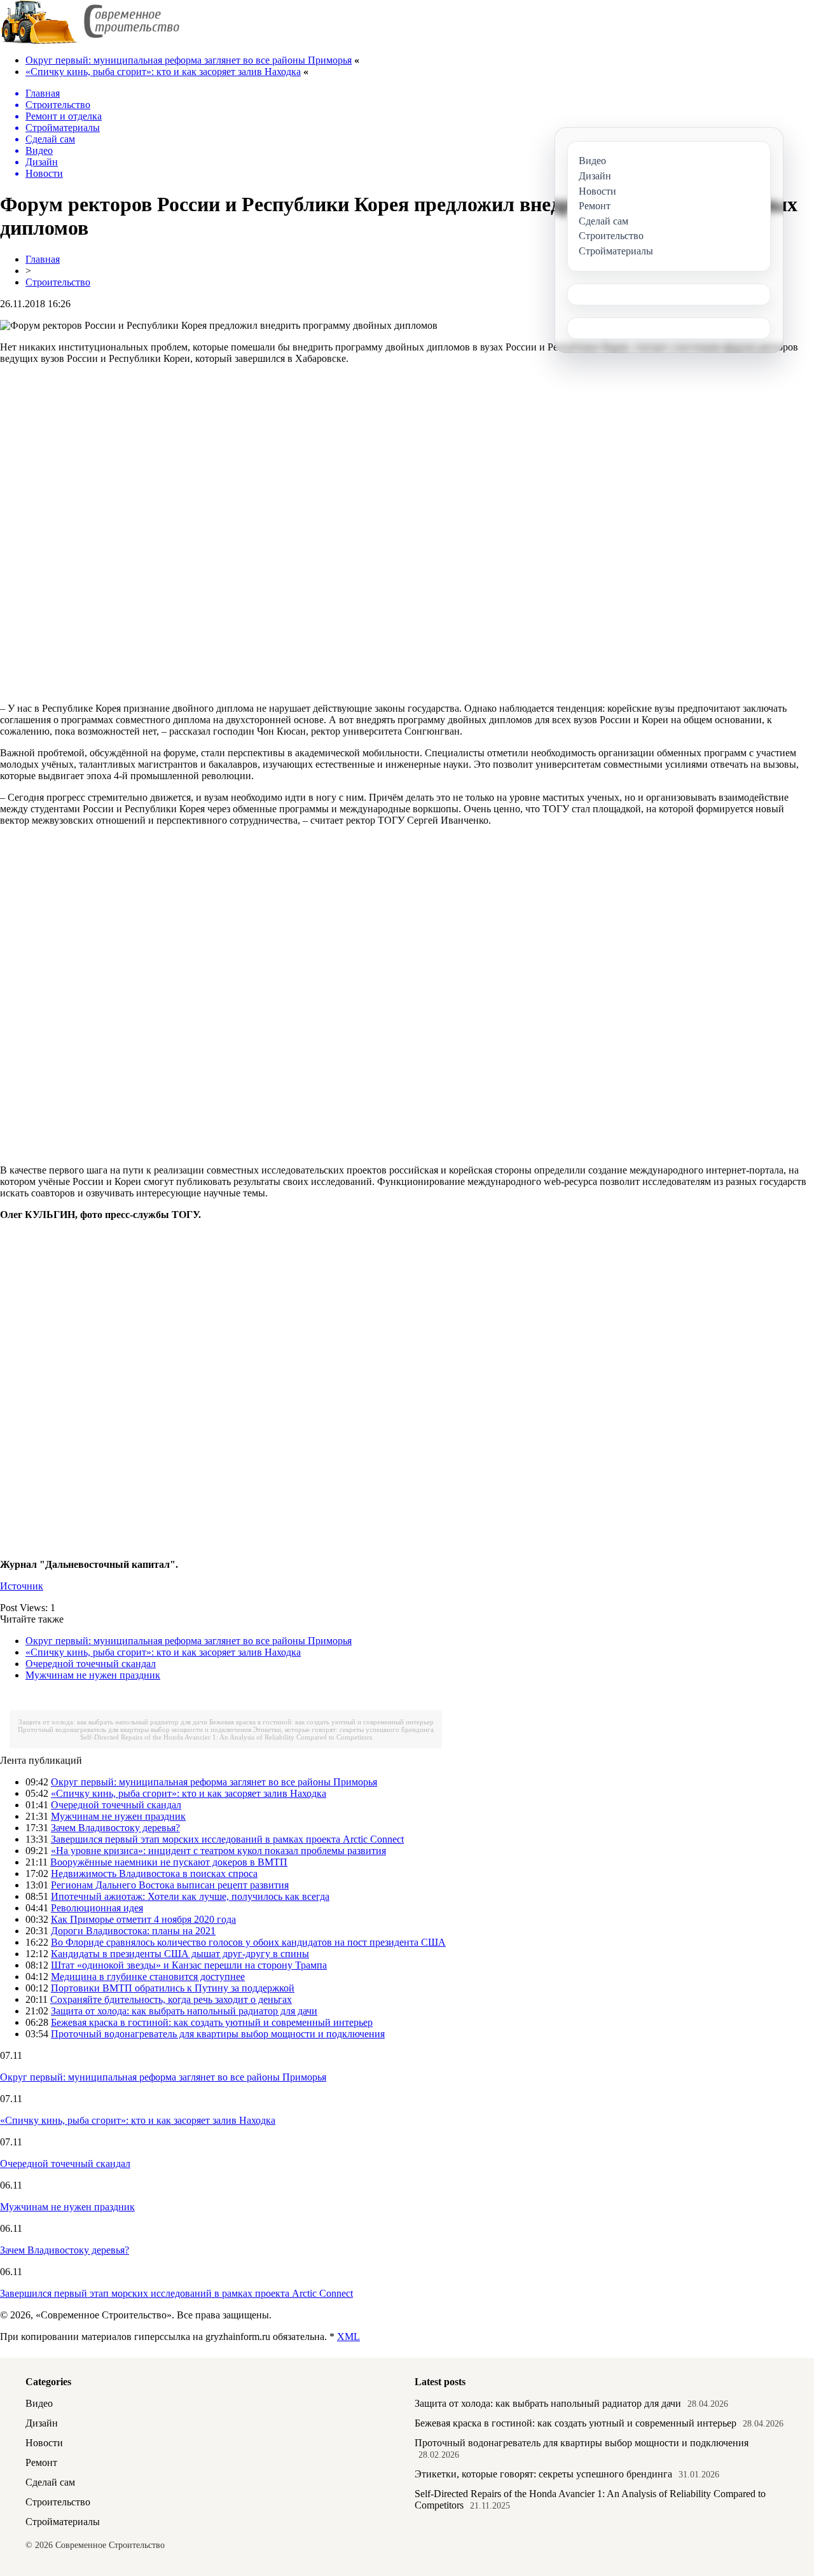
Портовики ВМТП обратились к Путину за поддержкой (173, 1988)
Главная (43, 259)
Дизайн (42, 2423)
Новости (44, 2443)
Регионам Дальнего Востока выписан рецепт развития (170, 1885)
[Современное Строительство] (90, 41)
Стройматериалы (63, 2522)
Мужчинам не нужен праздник (93, 1675)
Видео (39, 2403)
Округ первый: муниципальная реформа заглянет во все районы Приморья (189, 60)
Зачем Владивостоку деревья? (115, 1828)
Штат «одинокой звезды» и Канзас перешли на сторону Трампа (189, 1965)
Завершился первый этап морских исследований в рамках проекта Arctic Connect (227, 1839)
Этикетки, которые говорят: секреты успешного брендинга (343, 1729)
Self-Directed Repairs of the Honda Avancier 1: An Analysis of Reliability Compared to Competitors (226, 1737)
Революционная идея (97, 1908)
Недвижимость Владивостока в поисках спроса (154, 1873)
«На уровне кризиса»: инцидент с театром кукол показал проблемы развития (218, 1851)
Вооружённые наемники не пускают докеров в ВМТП (169, 1862)
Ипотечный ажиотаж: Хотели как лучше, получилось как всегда (190, 1896)
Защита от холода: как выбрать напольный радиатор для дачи (113, 1722)
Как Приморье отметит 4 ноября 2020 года (143, 1919)
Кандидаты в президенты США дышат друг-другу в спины (180, 1954)
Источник (22, 1586)
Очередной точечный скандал (91, 1664)
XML (348, 2337)
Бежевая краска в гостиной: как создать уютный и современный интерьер (321, 1722)
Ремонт (41, 2462)
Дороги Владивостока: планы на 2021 (133, 1931)
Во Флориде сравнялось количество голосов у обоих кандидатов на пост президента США (248, 1942)
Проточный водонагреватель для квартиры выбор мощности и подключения (135, 1729)
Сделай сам (50, 2482)
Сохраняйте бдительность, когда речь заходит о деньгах (171, 1999)
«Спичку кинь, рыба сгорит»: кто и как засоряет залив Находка (163, 72)
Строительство (58, 282)
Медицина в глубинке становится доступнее (148, 1977)
